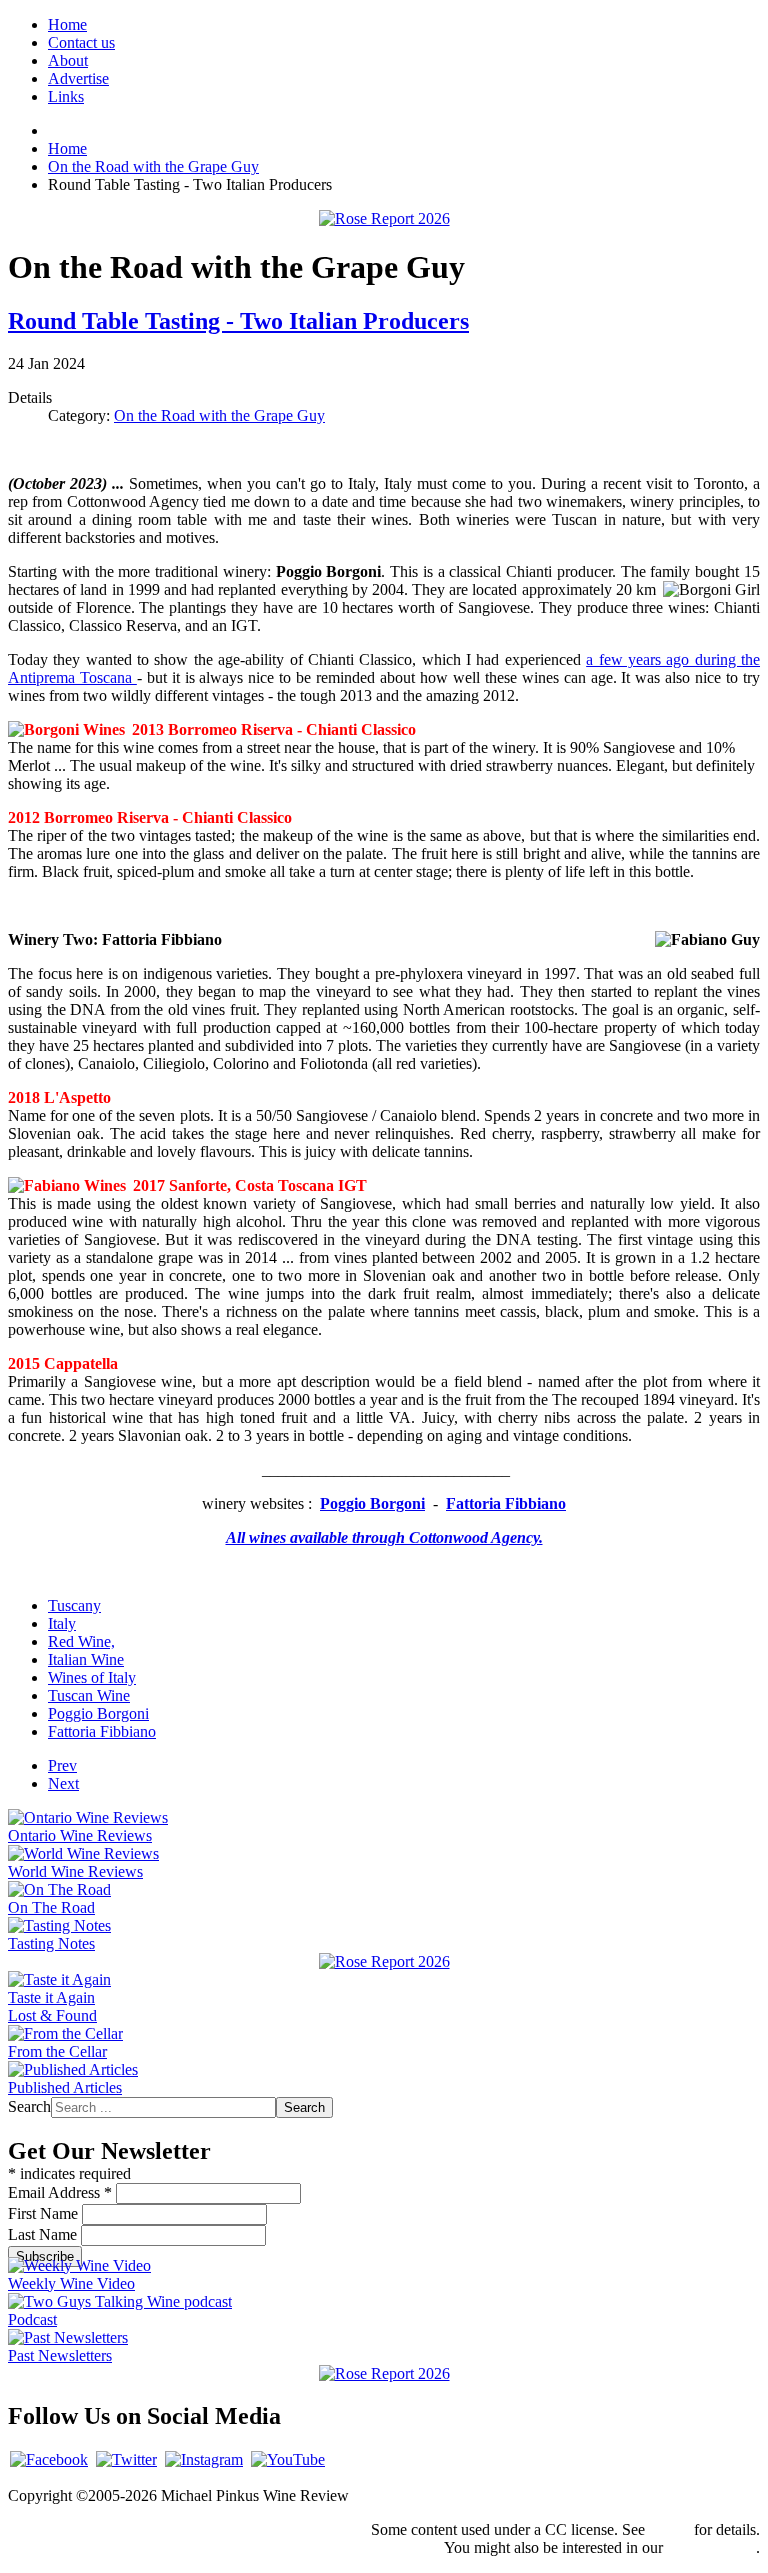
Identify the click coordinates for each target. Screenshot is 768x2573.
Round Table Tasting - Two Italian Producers (238, 321)
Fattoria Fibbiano (102, 1731)
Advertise (78, 78)
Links (66, 96)
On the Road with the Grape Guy (219, 415)
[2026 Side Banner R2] (384, 2373)
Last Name (44, 2234)
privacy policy (711, 2547)
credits (669, 2529)
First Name (45, 2213)
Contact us (81, 42)
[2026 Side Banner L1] (384, 1961)
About (68, 60)
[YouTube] (288, 2459)
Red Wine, (81, 1641)
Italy (62, 1623)
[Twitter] (126, 2459)
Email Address (60, 2192)
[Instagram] (204, 2459)
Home (67, 24)
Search (29, 2106)
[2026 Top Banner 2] (384, 218)
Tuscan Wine (89, 1695)
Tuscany (74, 1605)
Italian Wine (86, 1659)
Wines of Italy (92, 1677)
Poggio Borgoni (98, 1713)
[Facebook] (49, 2459)
